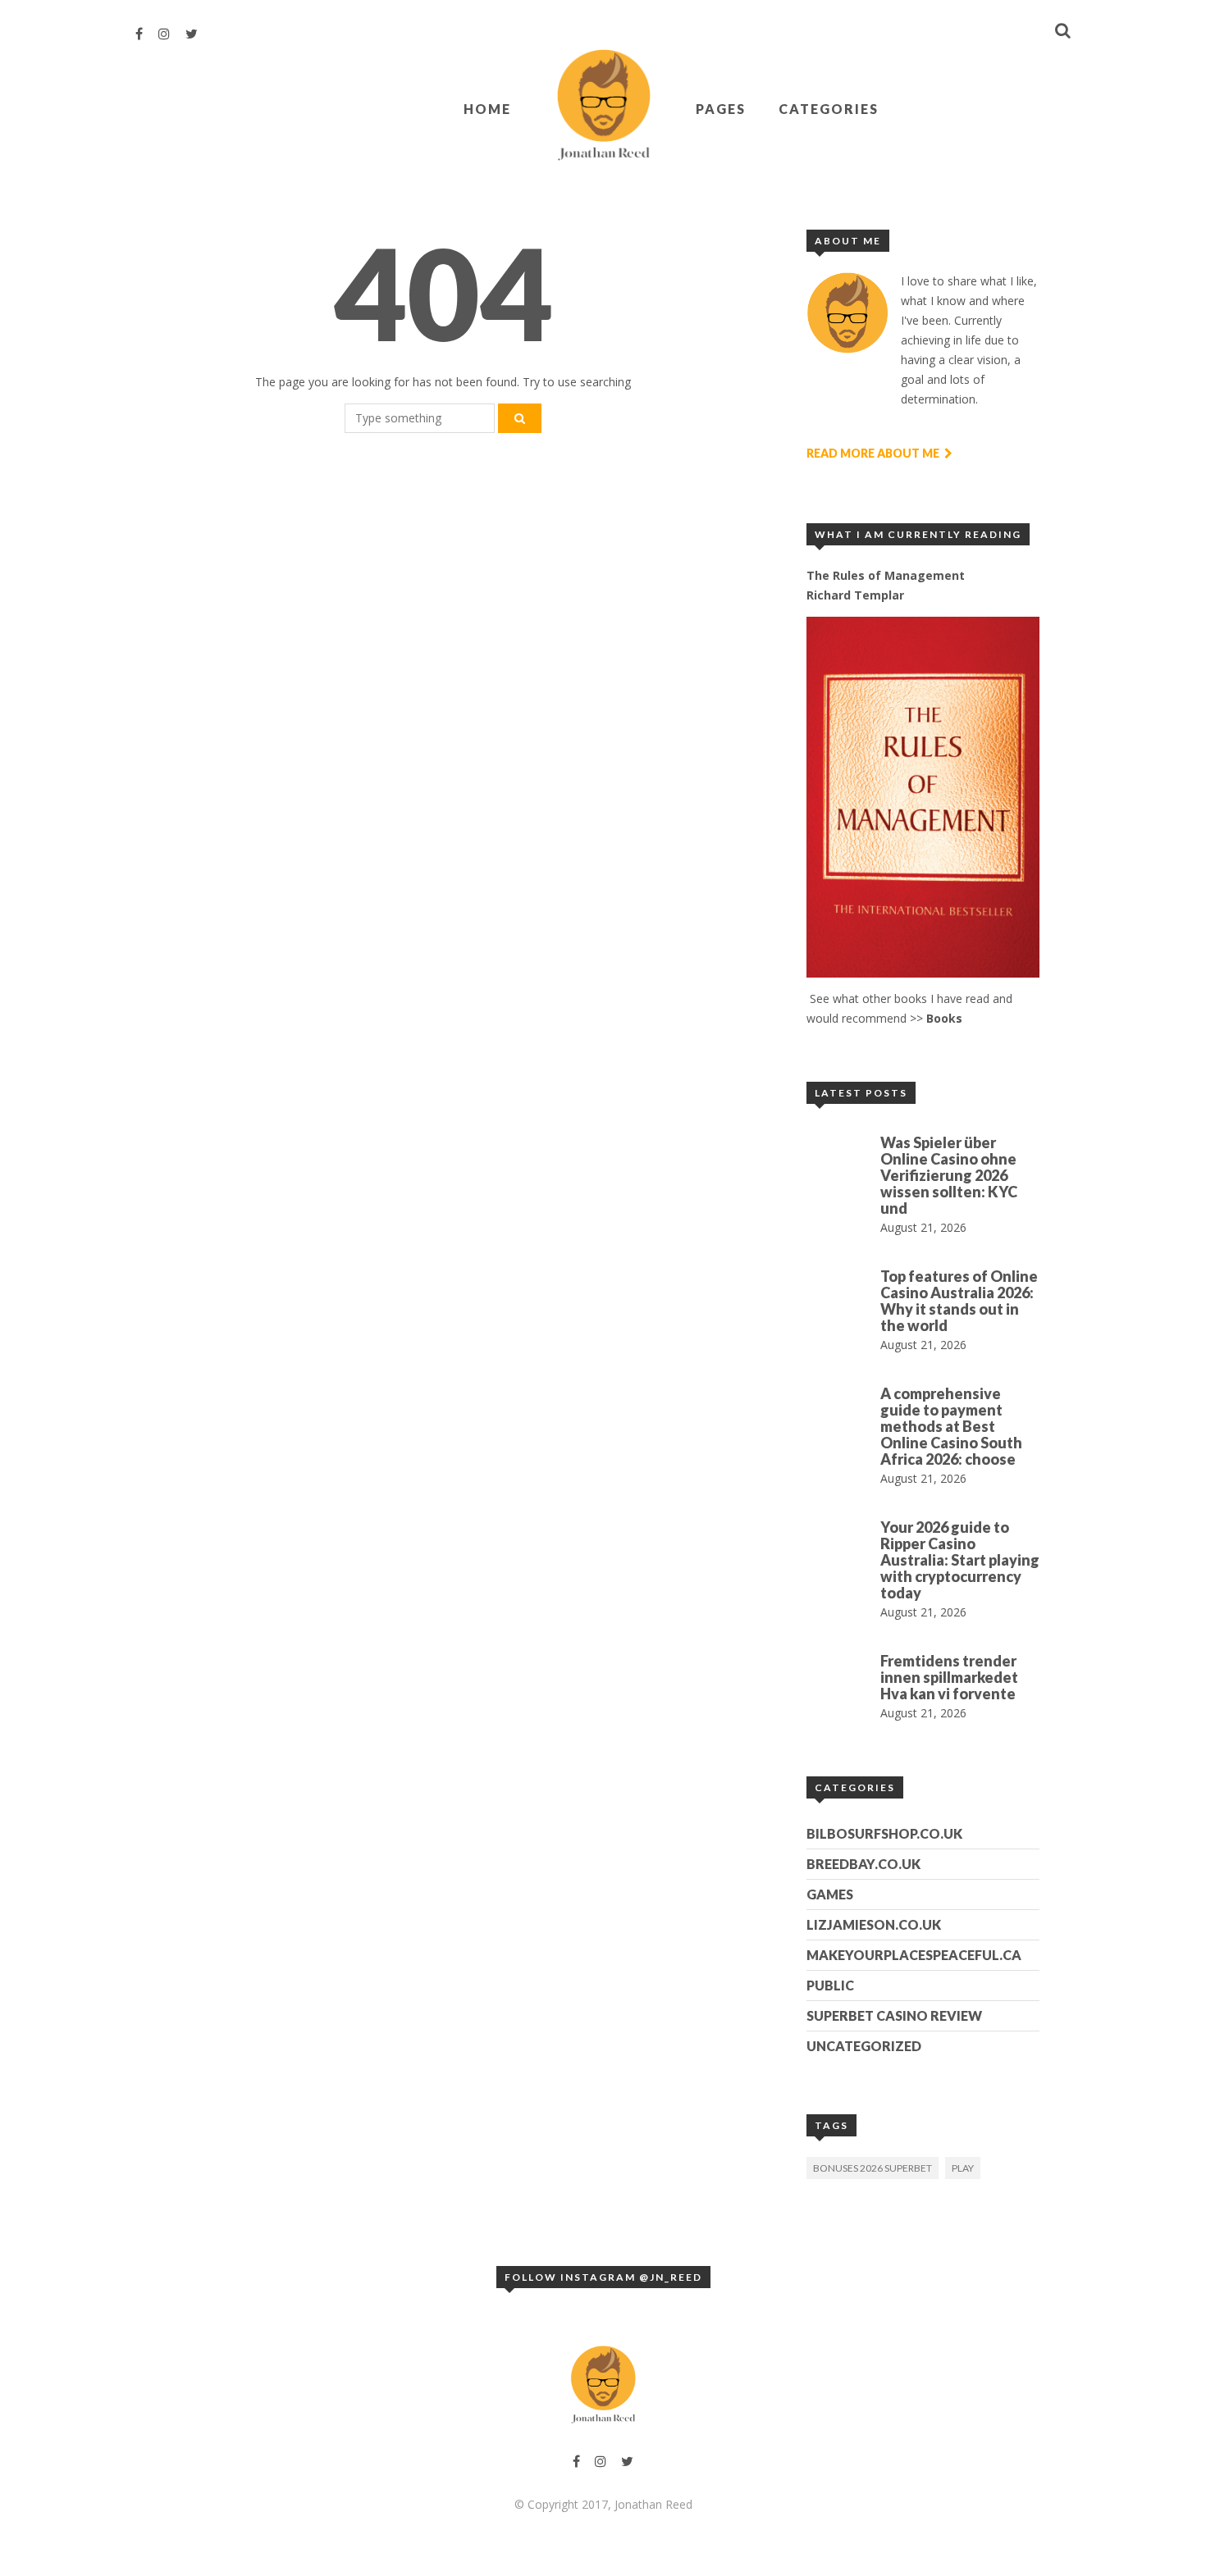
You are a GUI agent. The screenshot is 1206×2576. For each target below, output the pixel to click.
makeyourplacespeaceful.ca (914, 1955)
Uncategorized (864, 2046)
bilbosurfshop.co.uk (884, 1833)
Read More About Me (874, 453)
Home (487, 109)
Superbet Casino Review (894, 2015)
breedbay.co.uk (863, 1864)
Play (963, 2168)
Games (830, 1894)
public (830, 1985)
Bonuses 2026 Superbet (873, 2168)
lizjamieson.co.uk (874, 1924)
